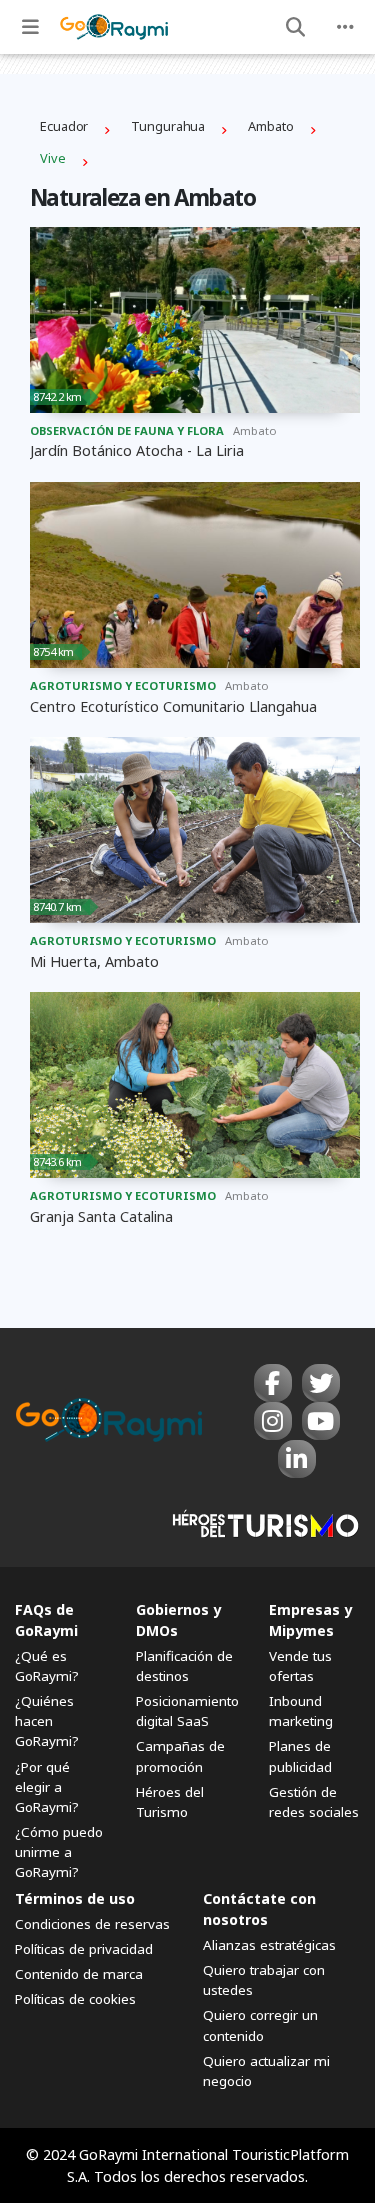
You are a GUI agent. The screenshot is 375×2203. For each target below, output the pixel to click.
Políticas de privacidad (84, 1949)
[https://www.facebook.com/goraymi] (273, 1383)
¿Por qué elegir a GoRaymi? (47, 1787)
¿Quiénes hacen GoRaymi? (47, 1721)
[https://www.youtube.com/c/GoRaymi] (321, 1421)
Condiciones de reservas (92, 1924)
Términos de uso (75, 1898)
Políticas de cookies (75, 1999)
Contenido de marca (79, 1974)
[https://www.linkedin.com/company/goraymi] (297, 1459)
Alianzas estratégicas (269, 1945)
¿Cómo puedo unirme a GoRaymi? (59, 1852)
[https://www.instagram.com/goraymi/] (273, 1421)
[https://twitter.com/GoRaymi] (321, 1383)
